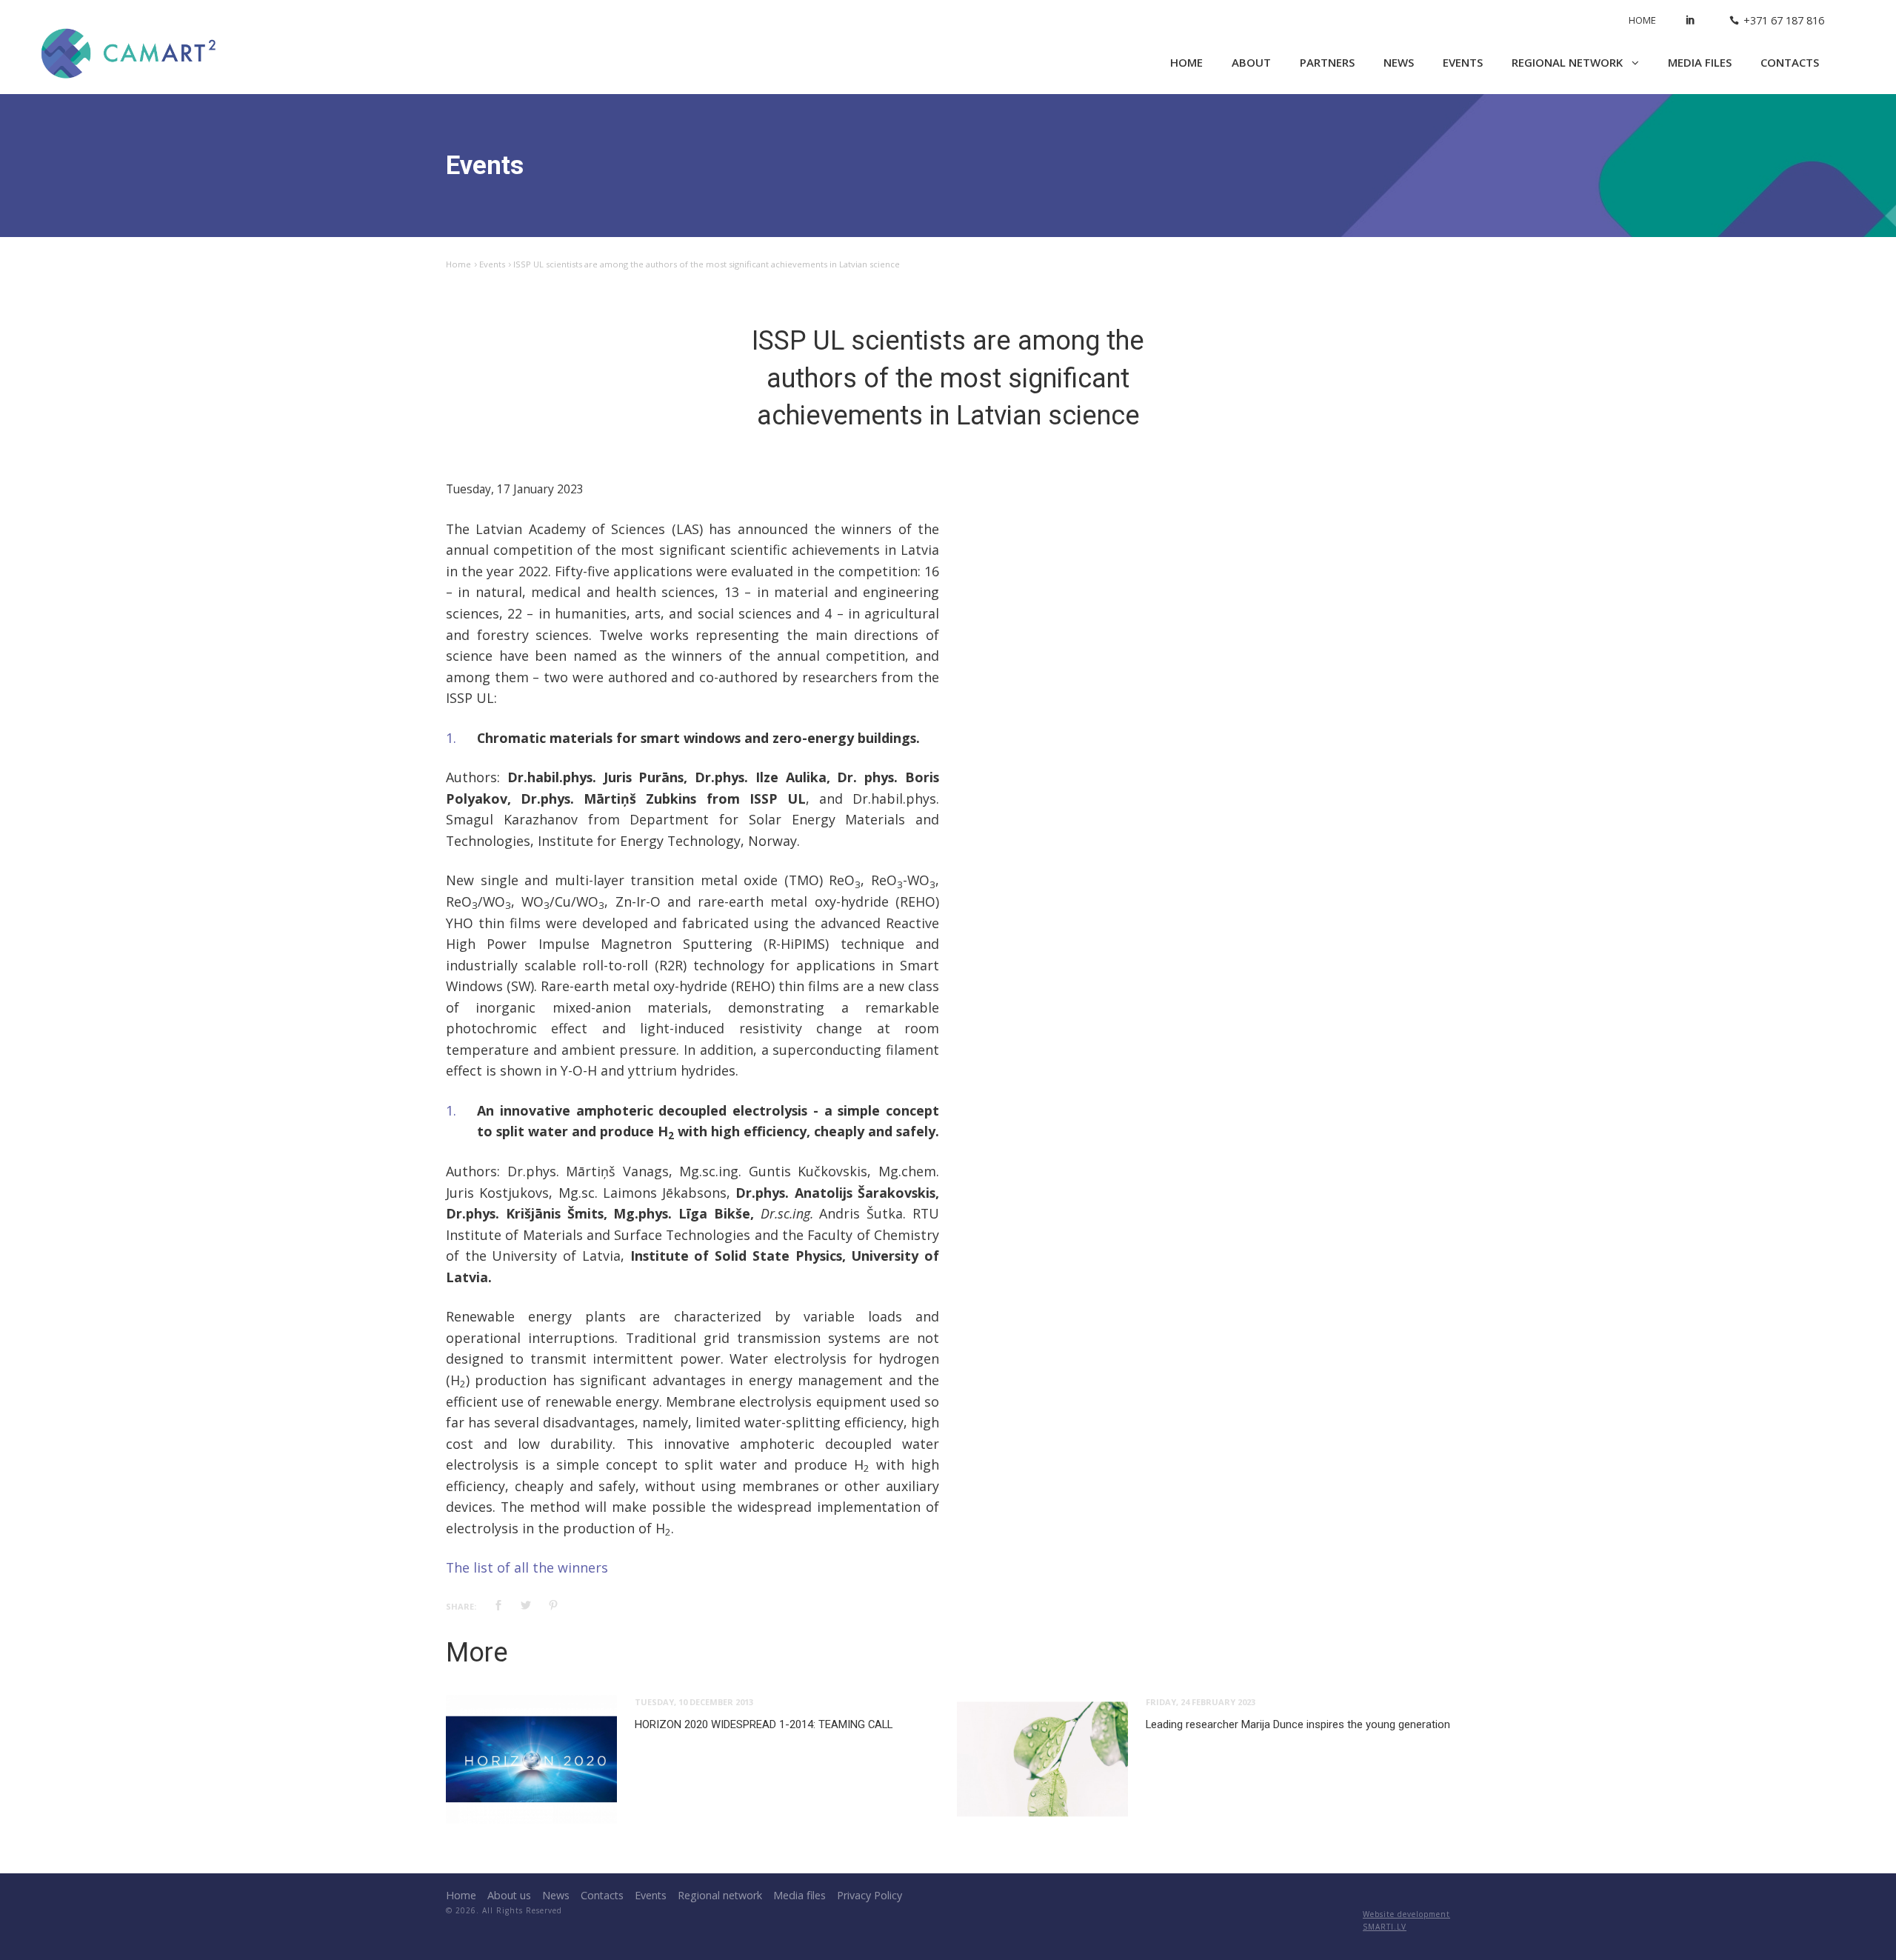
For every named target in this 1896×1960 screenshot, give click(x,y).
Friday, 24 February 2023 (1201, 1702)
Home (1642, 20)
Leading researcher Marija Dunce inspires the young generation (1298, 1724)
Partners (1327, 62)
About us (509, 1895)
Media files (1700, 62)
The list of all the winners (527, 1567)
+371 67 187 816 (1784, 20)
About (1251, 62)
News (1399, 62)
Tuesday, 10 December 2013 (694, 1702)
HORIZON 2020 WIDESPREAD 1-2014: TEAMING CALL (764, 1724)
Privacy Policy (869, 1895)
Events (1463, 62)
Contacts (1790, 62)
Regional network (1569, 62)
